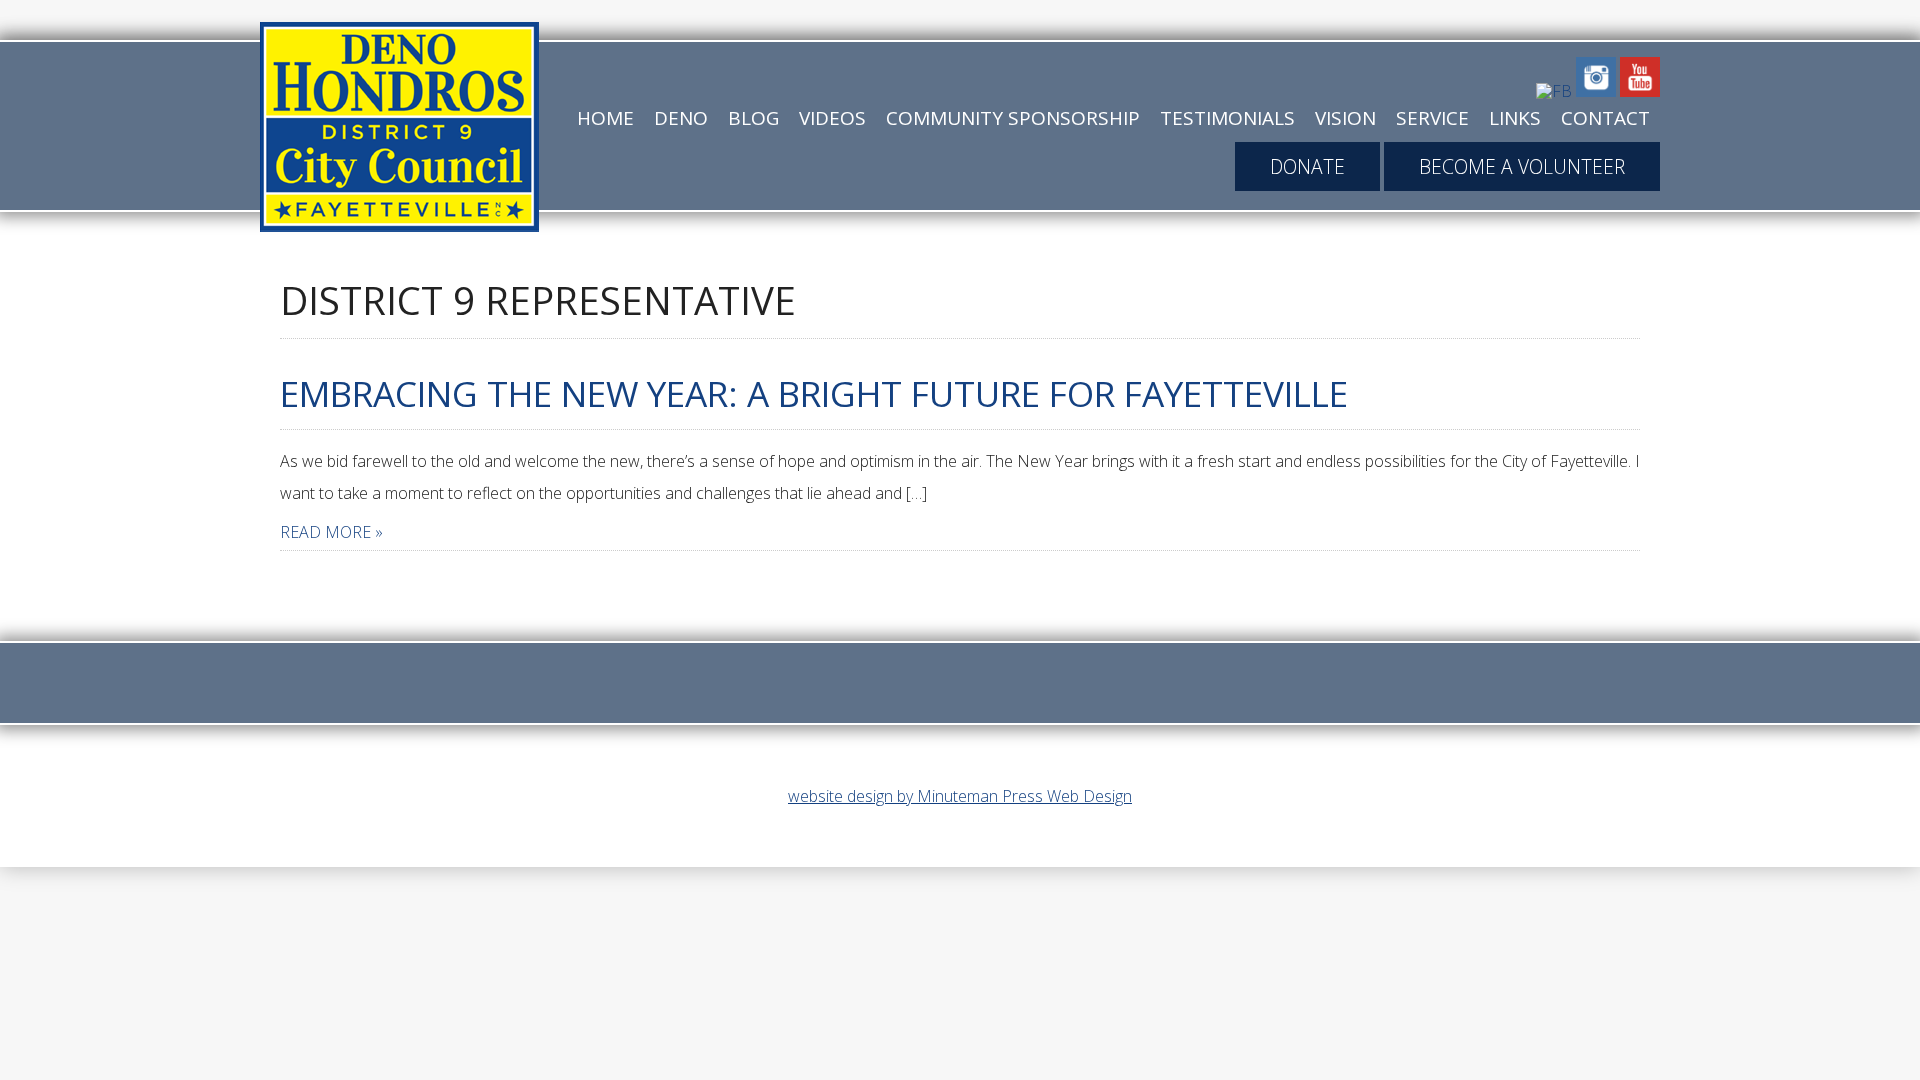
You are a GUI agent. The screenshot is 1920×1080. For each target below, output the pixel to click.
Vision (1345, 118)
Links (1515, 118)
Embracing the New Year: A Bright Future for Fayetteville (814, 393)
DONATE (1307, 166)
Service (1432, 118)
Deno (681, 118)
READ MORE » (331, 532)
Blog (753, 118)
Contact (1605, 118)
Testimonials (1227, 118)
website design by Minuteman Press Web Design (960, 796)
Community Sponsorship (1013, 118)
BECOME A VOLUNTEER (1522, 166)
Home (605, 118)
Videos (832, 118)
